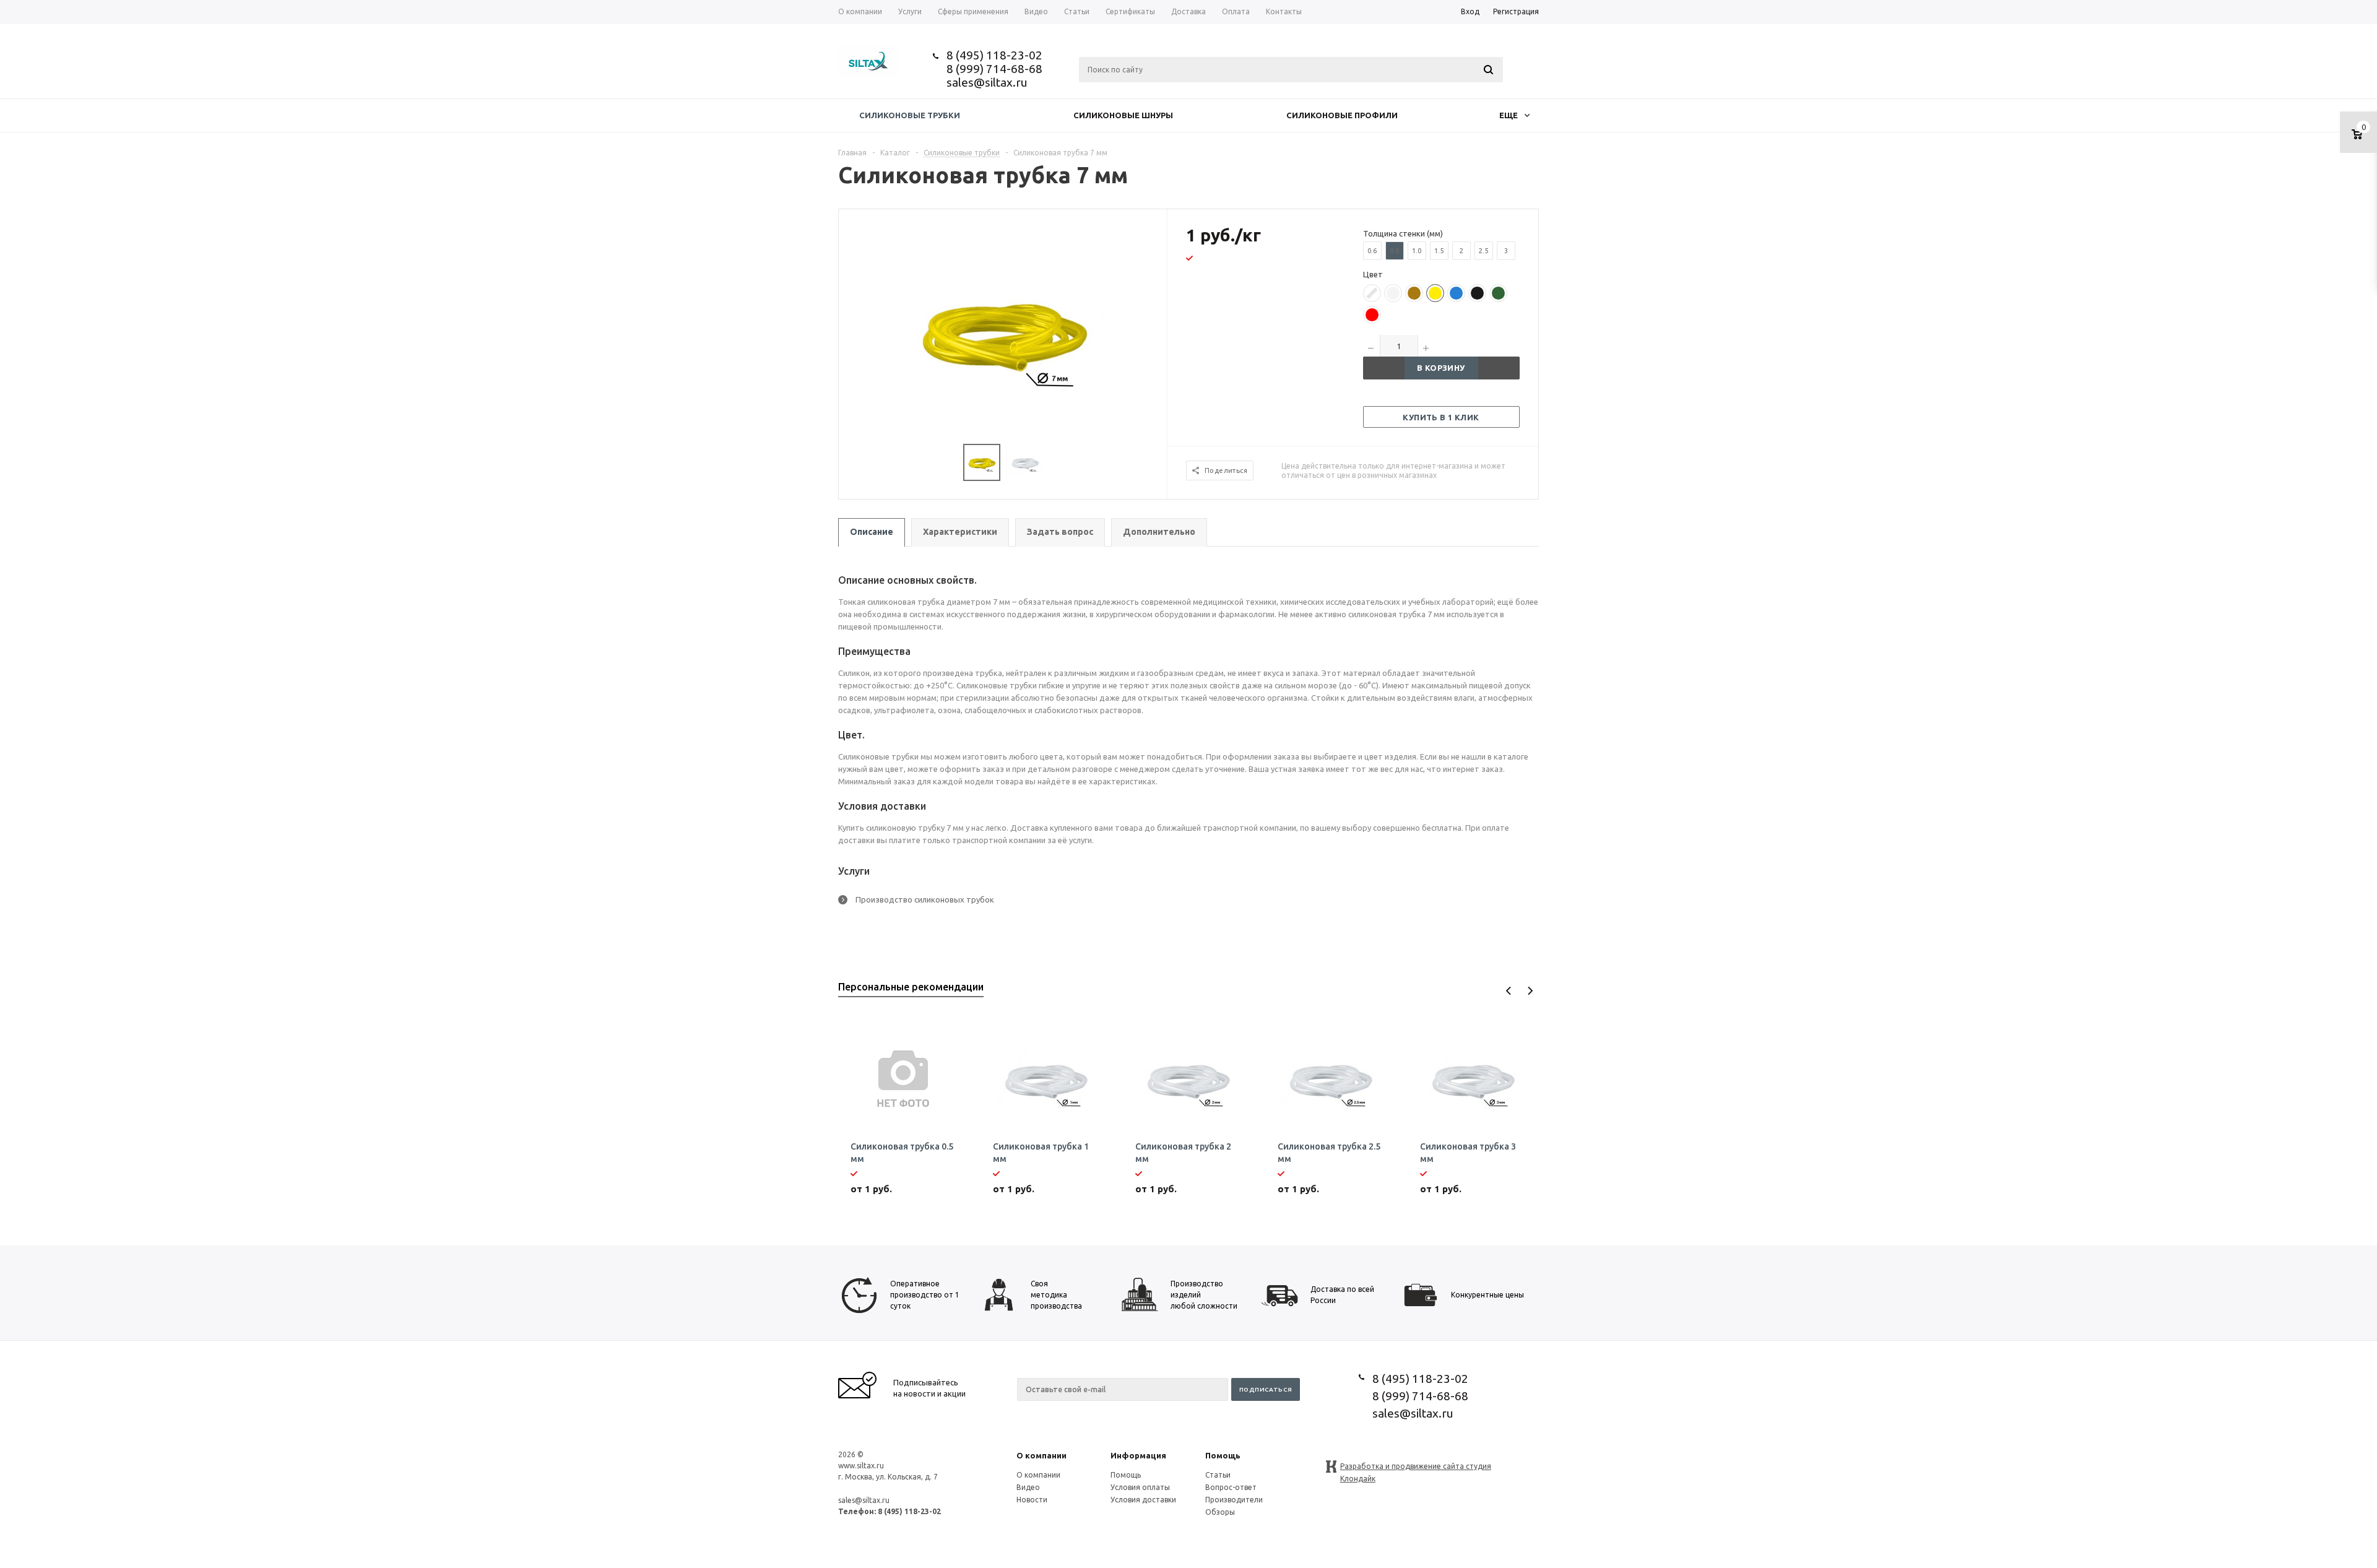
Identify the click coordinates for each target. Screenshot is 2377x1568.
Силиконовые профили (1342, 115)
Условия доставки (1143, 1500)
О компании (1041, 1455)
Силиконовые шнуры (1123, 115)
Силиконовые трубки (910, 115)
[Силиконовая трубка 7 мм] (1003, 331)
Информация (1138, 1455)
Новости (1032, 1500)
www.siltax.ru (861, 1466)
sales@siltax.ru (987, 82)
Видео (1028, 1487)
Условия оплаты (1140, 1487)
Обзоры (1220, 1512)
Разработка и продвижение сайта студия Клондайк (1416, 1467)
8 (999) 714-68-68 (994, 69)
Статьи (1218, 1475)
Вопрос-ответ (1231, 1487)
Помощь (1223, 1455)
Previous (1509, 991)
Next (1530, 991)
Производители (1234, 1500)
